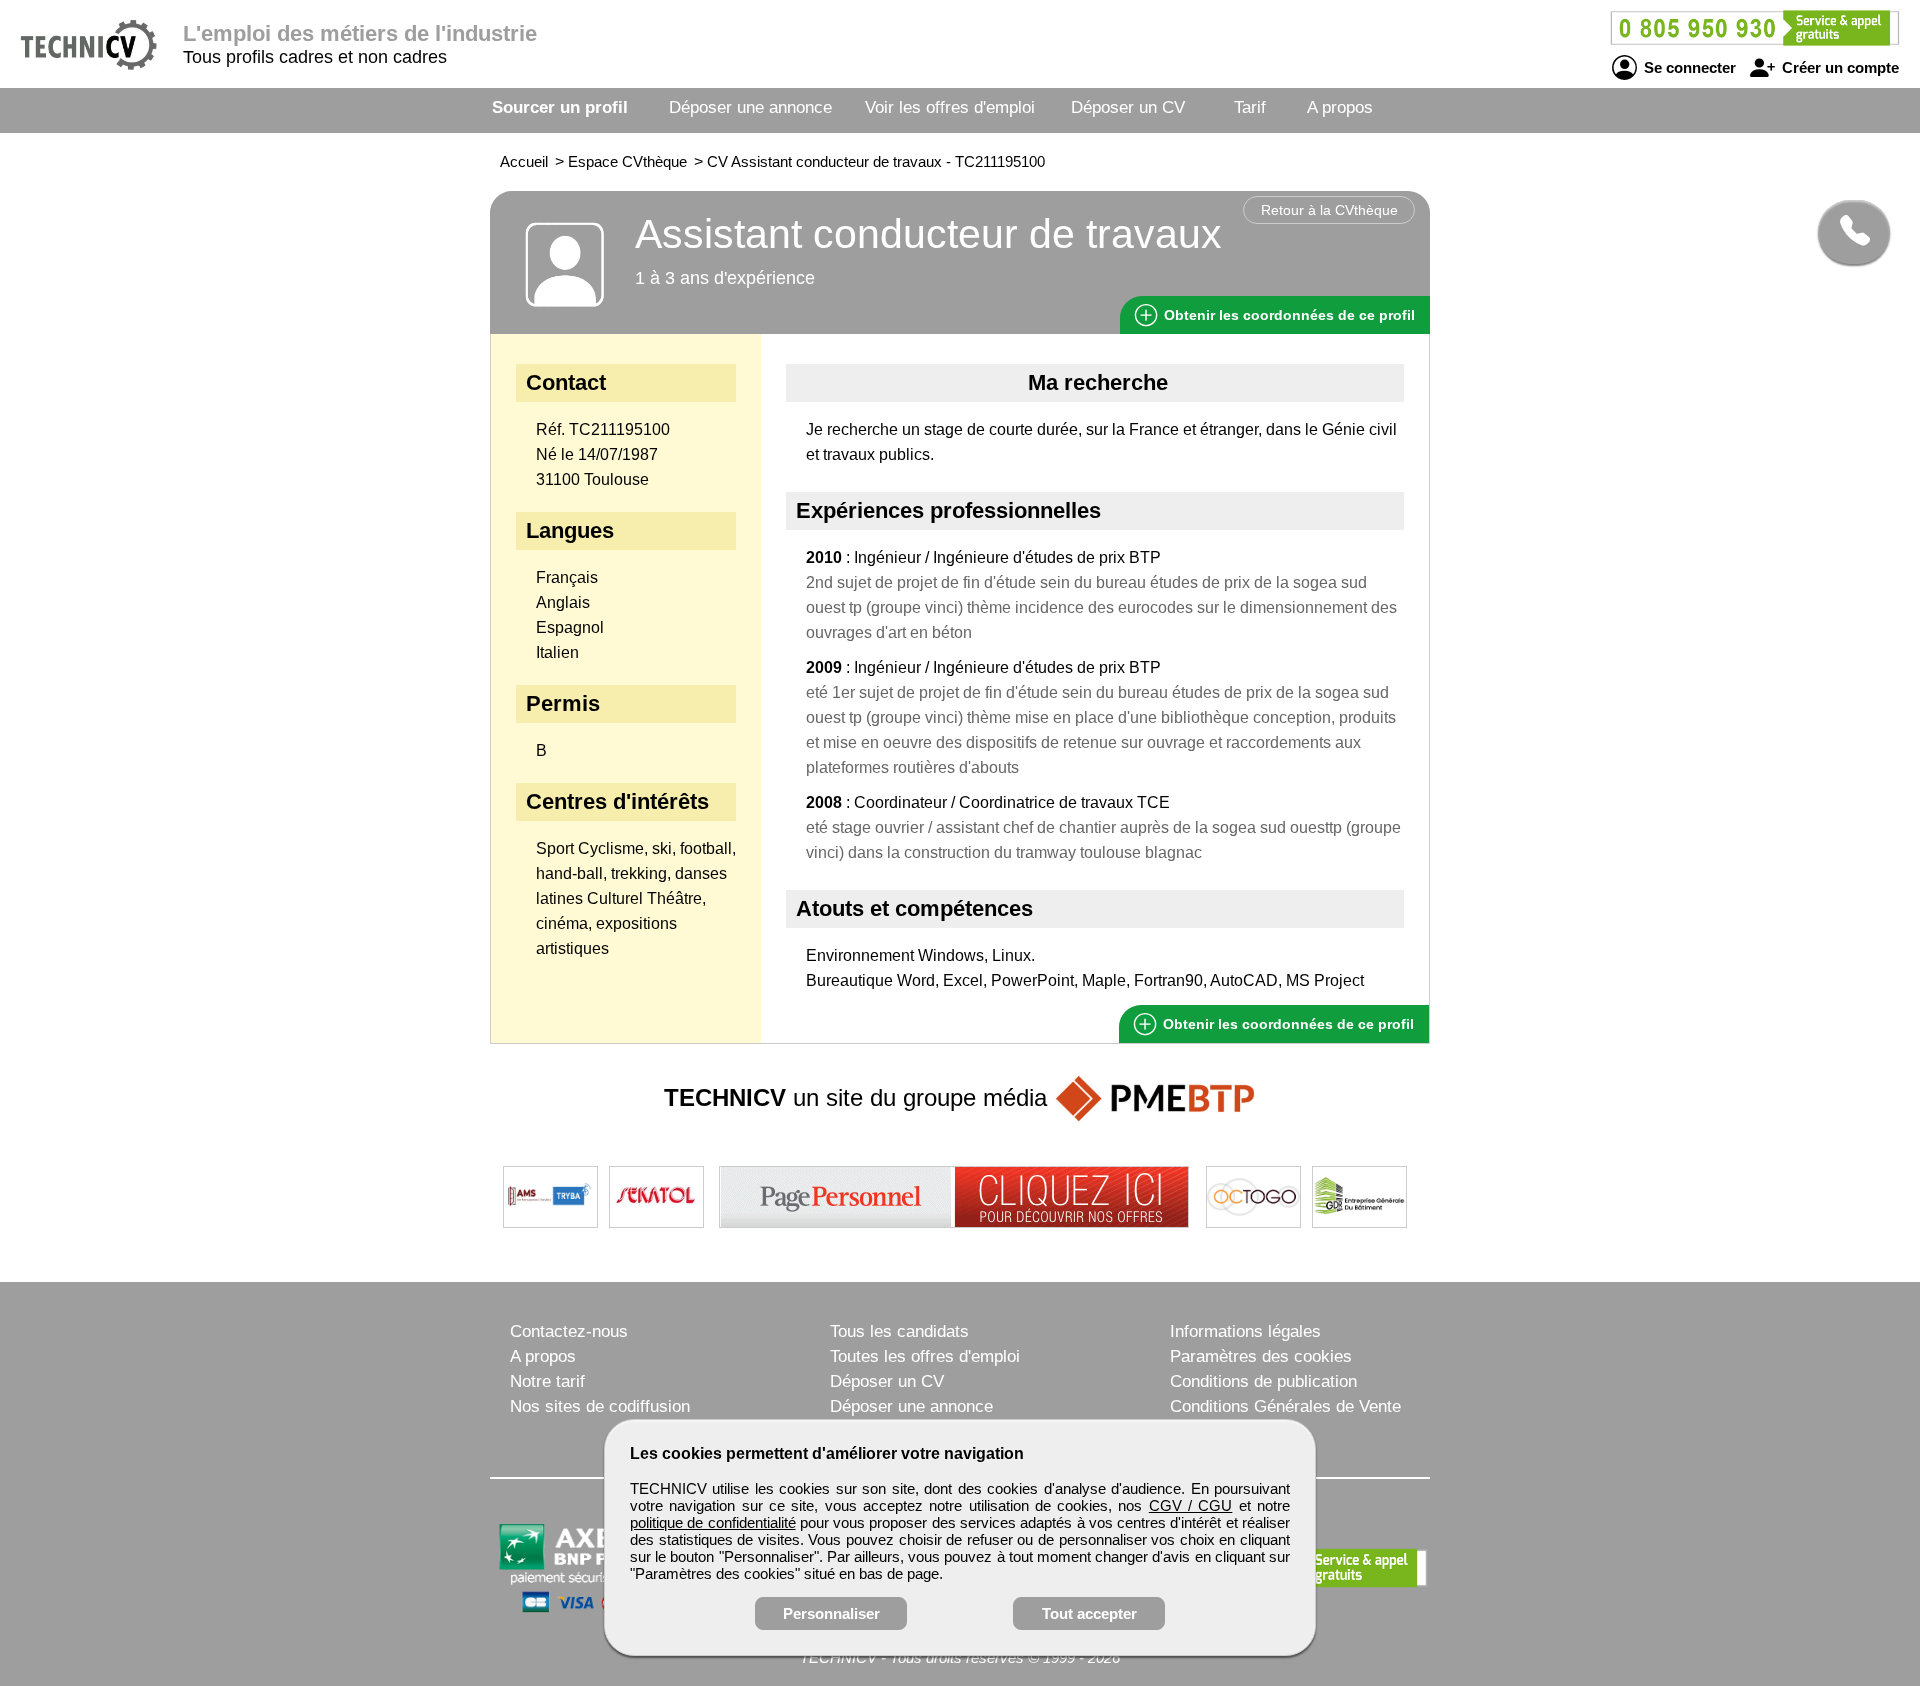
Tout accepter (1089, 1613)
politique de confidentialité (713, 1522)
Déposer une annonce (750, 107)
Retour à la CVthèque (1329, 210)
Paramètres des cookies (1261, 1356)
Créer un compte (1838, 67)
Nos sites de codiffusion (600, 1406)
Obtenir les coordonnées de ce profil (1286, 1024)
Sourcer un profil (560, 107)
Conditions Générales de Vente (1285, 1406)
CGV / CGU (1191, 1505)
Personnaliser (831, 1613)
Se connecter (1688, 67)
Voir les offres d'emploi (950, 107)
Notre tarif (547, 1381)
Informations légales (1245, 1331)
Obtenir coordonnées (1287, 315)
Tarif (1250, 107)
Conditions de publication (1263, 1381)
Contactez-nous (569, 1331)
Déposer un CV (1128, 107)
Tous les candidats (899, 1331)
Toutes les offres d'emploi (925, 1356)
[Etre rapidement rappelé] (1846, 232)
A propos (1340, 107)
